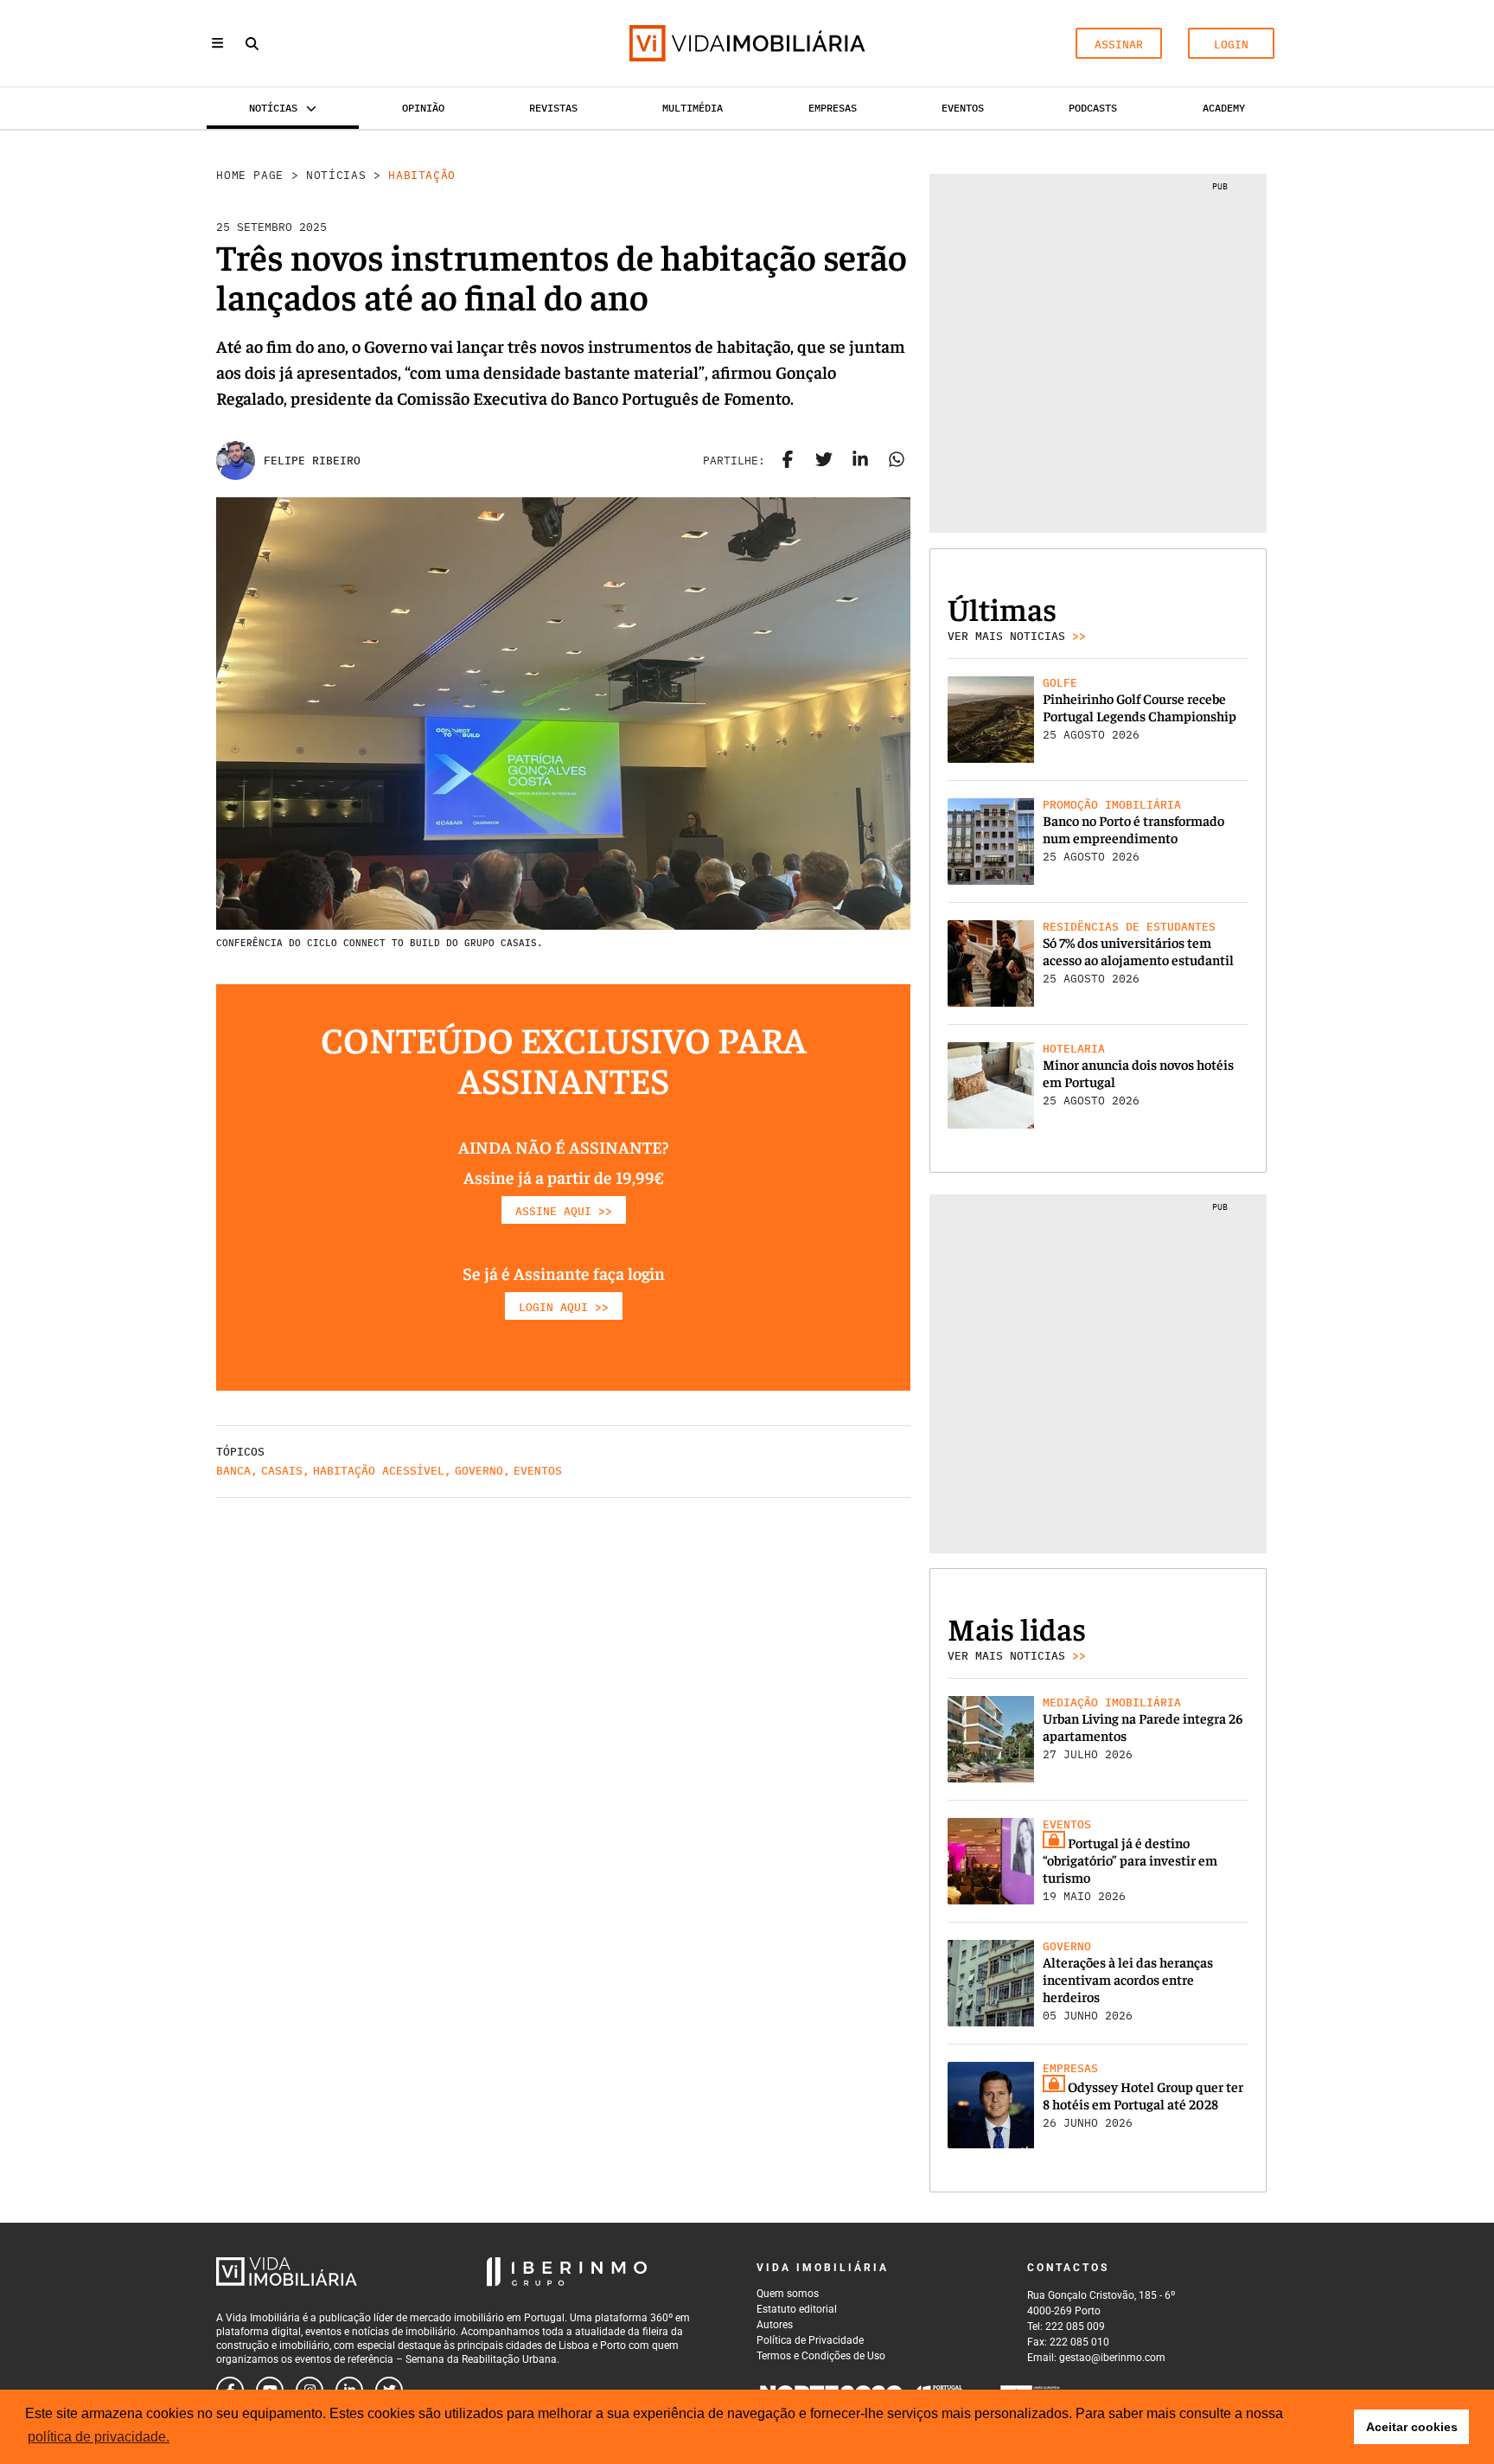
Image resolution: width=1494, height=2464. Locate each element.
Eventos (963, 108)
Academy (1224, 108)
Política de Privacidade (810, 2340)
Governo (479, 1471)
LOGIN (1231, 45)
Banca (233, 1471)
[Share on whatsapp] (897, 461)
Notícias (336, 175)
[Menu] (217, 43)
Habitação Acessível (379, 1471)
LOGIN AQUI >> (564, 1307)
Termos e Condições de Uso (821, 2356)
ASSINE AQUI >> (564, 1211)
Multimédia (693, 108)
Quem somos (788, 2294)
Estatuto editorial (797, 2309)
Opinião (423, 108)
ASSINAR (1119, 45)
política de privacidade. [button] (99, 2437)
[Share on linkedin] (860, 461)
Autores (775, 2325)
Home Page (250, 175)
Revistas (553, 108)
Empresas (833, 108)
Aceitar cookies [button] (1412, 2427)
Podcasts (1093, 108)
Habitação (422, 175)
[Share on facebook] (788, 461)
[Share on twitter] (824, 461)
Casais (282, 1471)
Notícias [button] (273, 108)
